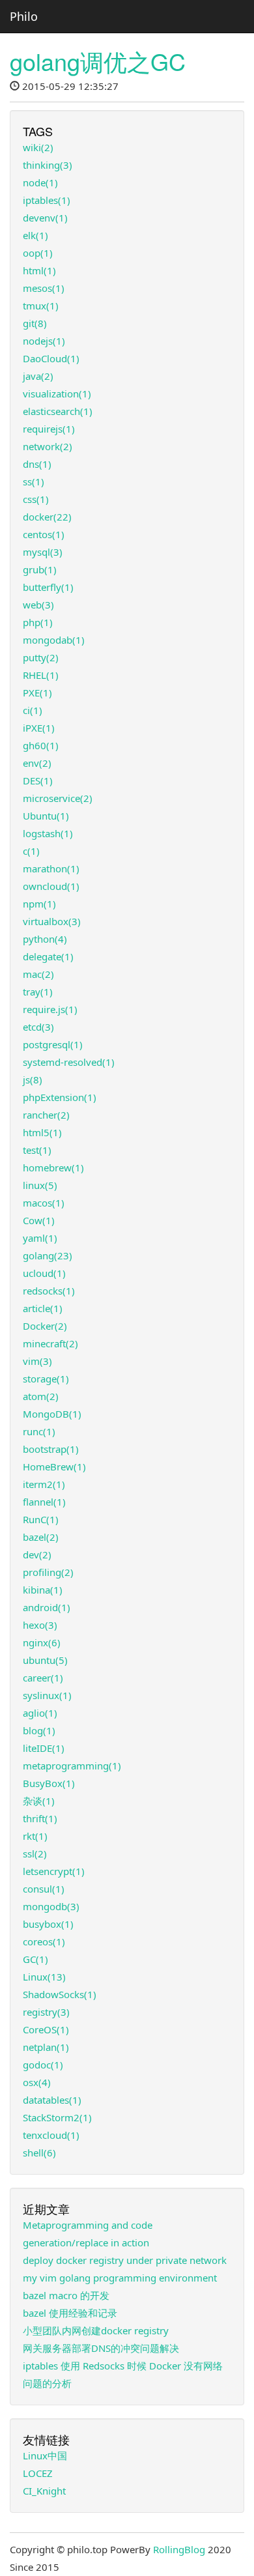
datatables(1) (52, 2100)
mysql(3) (43, 552)
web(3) (38, 605)
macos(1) (44, 1203)
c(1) (31, 851)
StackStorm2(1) (57, 2117)
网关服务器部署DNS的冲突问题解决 (101, 2348)
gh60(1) (41, 745)
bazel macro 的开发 (66, 2295)
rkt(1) (35, 1836)
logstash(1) (48, 833)
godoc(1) (43, 2065)
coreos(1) (44, 1941)
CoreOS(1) (46, 2029)
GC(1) (35, 1959)
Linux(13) (44, 1977)
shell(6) (39, 2153)
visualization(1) (57, 394)
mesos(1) (44, 288)
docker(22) (47, 517)
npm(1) (39, 904)
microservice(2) (58, 798)
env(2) (37, 763)
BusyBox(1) (49, 1783)
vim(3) (37, 1361)
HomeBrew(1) (54, 1467)
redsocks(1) (49, 1291)
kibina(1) (43, 1590)
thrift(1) (40, 1818)
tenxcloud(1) (51, 2135)
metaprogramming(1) (72, 1766)
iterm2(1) (44, 1484)
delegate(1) (48, 956)
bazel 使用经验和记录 (70, 2313)
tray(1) (38, 992)
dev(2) (37, 1554)
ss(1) (34, 481)
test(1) (37, 1150)
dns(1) (37, 464)
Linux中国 (45, 2455)
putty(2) (41, 657)
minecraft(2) (50, 1343)
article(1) (43, 1308)
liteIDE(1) (44, 1748)
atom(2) (41, 1396)
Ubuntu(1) (46, 816)
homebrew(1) (53, 1167)
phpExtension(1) (60, 1097)
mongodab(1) (54, 640)
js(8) (33, 1080)
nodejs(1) (44, 341)
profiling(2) (48, 1572)
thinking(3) (48, 165)
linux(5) (40, 1185)
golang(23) (48, 1255)
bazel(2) (41, 1537)
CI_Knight (44, 2491)
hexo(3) (40, 1625)
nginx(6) (42, 1642)
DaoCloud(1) (51, 358)
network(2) (48, 446)
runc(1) (39, 1431)
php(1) (38, 622)
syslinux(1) (47, 1695)
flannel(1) (44, 1502)
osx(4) (37, 2082)
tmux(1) (41, 306)
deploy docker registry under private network (125, 2260)
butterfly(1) (48, 587)
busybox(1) (48, 1924)
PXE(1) (37, 693)
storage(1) (46, 1379)
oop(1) (38, 253)
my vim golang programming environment (120, 2278)
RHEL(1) (41, 675)
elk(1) (35, 235)
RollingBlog (179, 2549)
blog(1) (39, 1730)
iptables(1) (47, 200)
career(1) (43, 1678)
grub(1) (40, 569)
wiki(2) (38, 147)
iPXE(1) (39, 728)
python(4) (45, 939)
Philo (24, 16)
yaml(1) (40, 1238)
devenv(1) (45, 218)
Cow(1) (39, 1220)
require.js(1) (50, 1009)
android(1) (47, 1607)
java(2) (38, 376)
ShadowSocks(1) (60, 1994)
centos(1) (44, 534)
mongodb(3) (51, 1906)
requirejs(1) (49, 429)
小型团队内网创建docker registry (96, 2330)
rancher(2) (46, 1115)
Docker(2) (45, 1326)
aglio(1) (40, 1713)
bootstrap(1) (51, 1449)
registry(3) (46, 2012)
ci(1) (33, 710)
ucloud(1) (44, 1273)
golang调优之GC (98, 61)
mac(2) (38, 974)
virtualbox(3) (52, 921)
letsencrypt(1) (54, 1871)
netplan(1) (46, 2047)
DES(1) (38, 780)
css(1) (36, 499)
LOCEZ (38, 2473)
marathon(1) (51, 868)
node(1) (40, 182)
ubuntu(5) (45, 1660)
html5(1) (42, 1132)
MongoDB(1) (52, 1414)
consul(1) (44, 1889)
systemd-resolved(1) (69, 1062)
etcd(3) (38, 1027)
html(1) (39, 270)
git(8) (35, 323)
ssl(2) (35, 1853)
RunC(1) (41, 1519)
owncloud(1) (51, 886)
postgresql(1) (53, 1044)
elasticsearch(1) (58, 411)
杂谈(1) (39, 1801)
